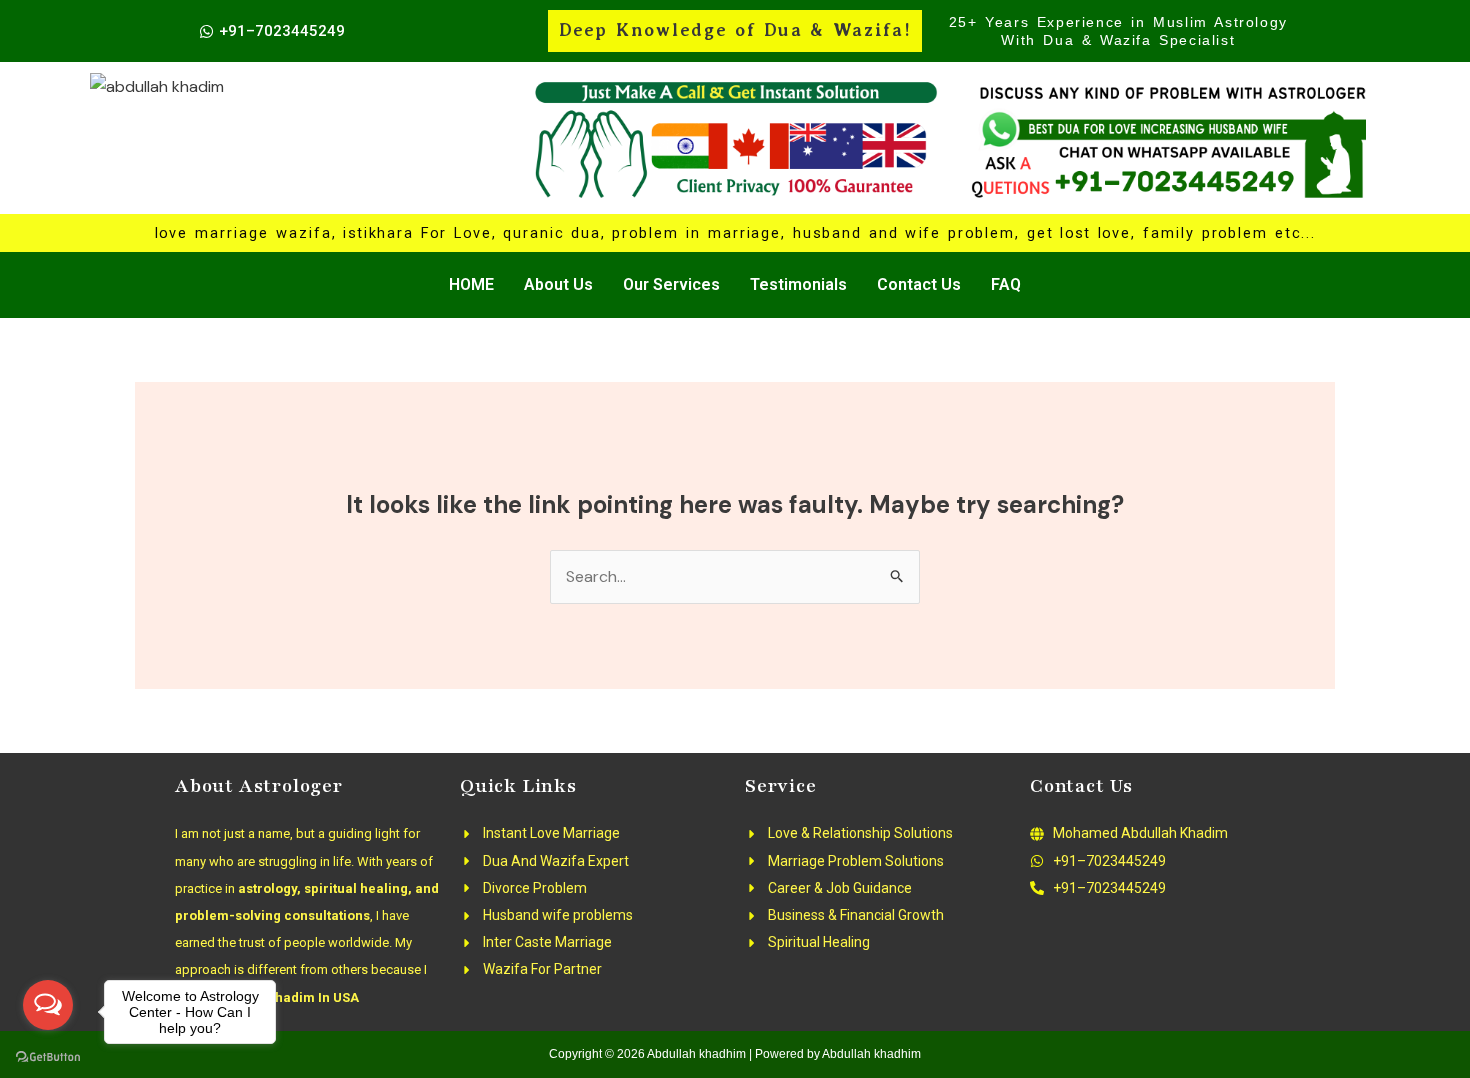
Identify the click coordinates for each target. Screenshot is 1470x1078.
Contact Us (919, 284)
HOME (471, 284)
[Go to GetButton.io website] (48, 1057)
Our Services (671, 284)
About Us (558, 284)
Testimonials (798, 284)
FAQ (1006, 284)
